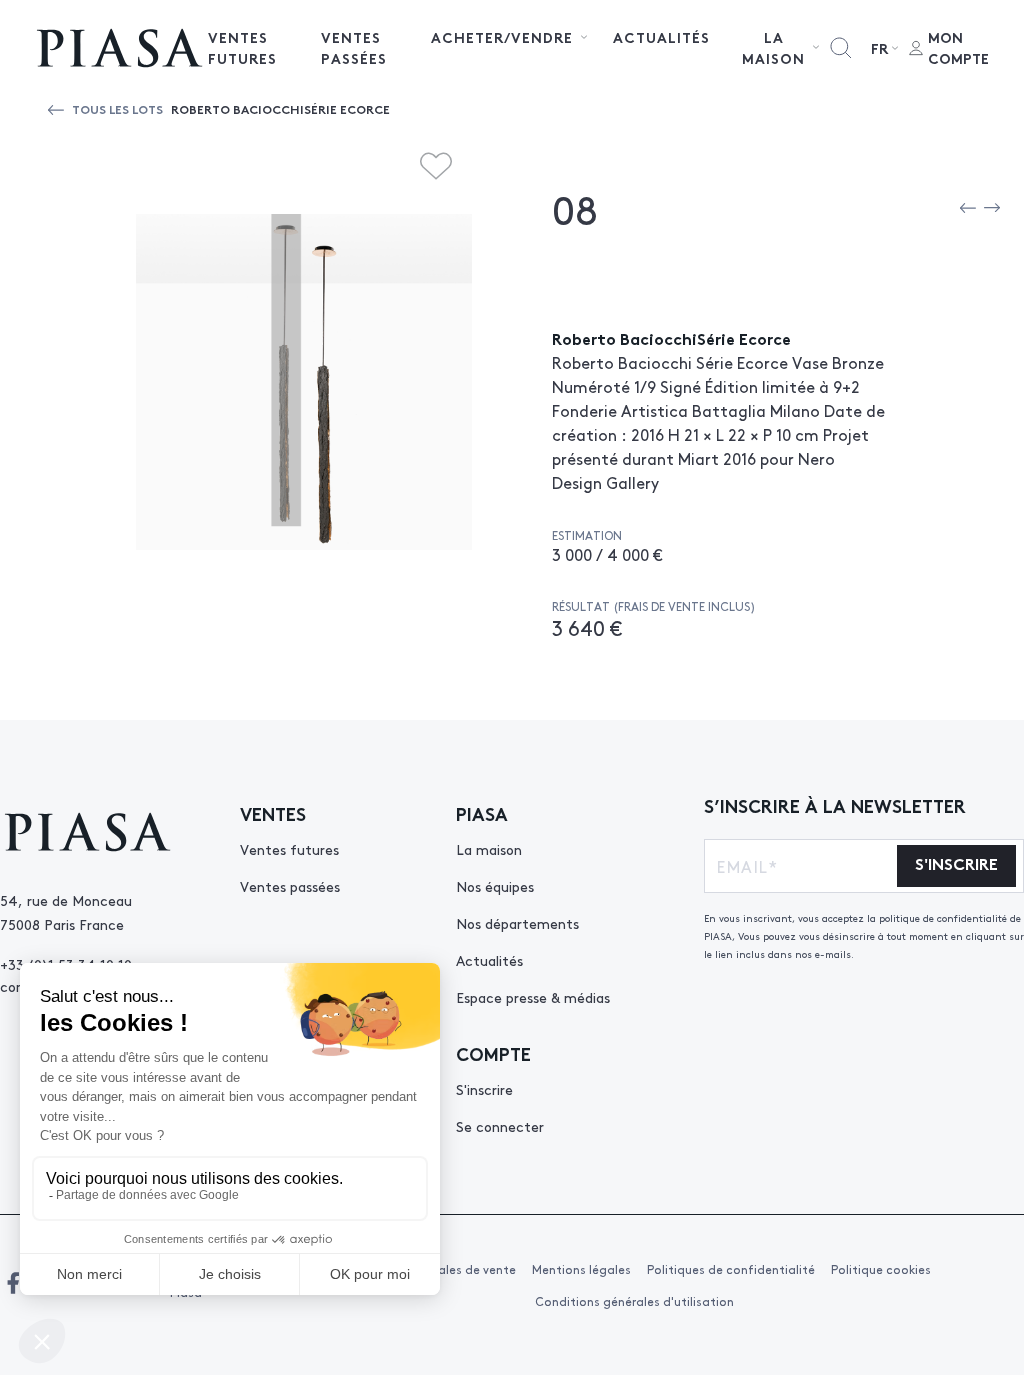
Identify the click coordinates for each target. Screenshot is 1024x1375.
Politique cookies (881, 1269)
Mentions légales (581, 1269)
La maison (489, 849)
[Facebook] (13, 1283)
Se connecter (500, 1126)
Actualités (661, 37)
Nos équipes (495, 886)
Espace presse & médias (533, 997)
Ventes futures (242, 47)
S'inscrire (484, 1089)
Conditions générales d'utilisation (634, 1301)
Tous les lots (117, 108)
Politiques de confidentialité (731, 1269)
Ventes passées (354, 47)
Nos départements (517, 923)
